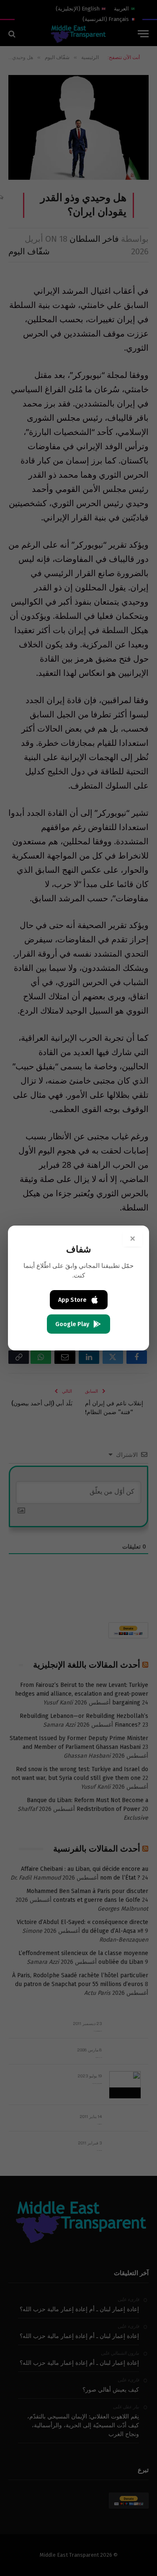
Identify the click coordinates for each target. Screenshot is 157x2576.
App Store (72, 1300)
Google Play (72, 1324)
